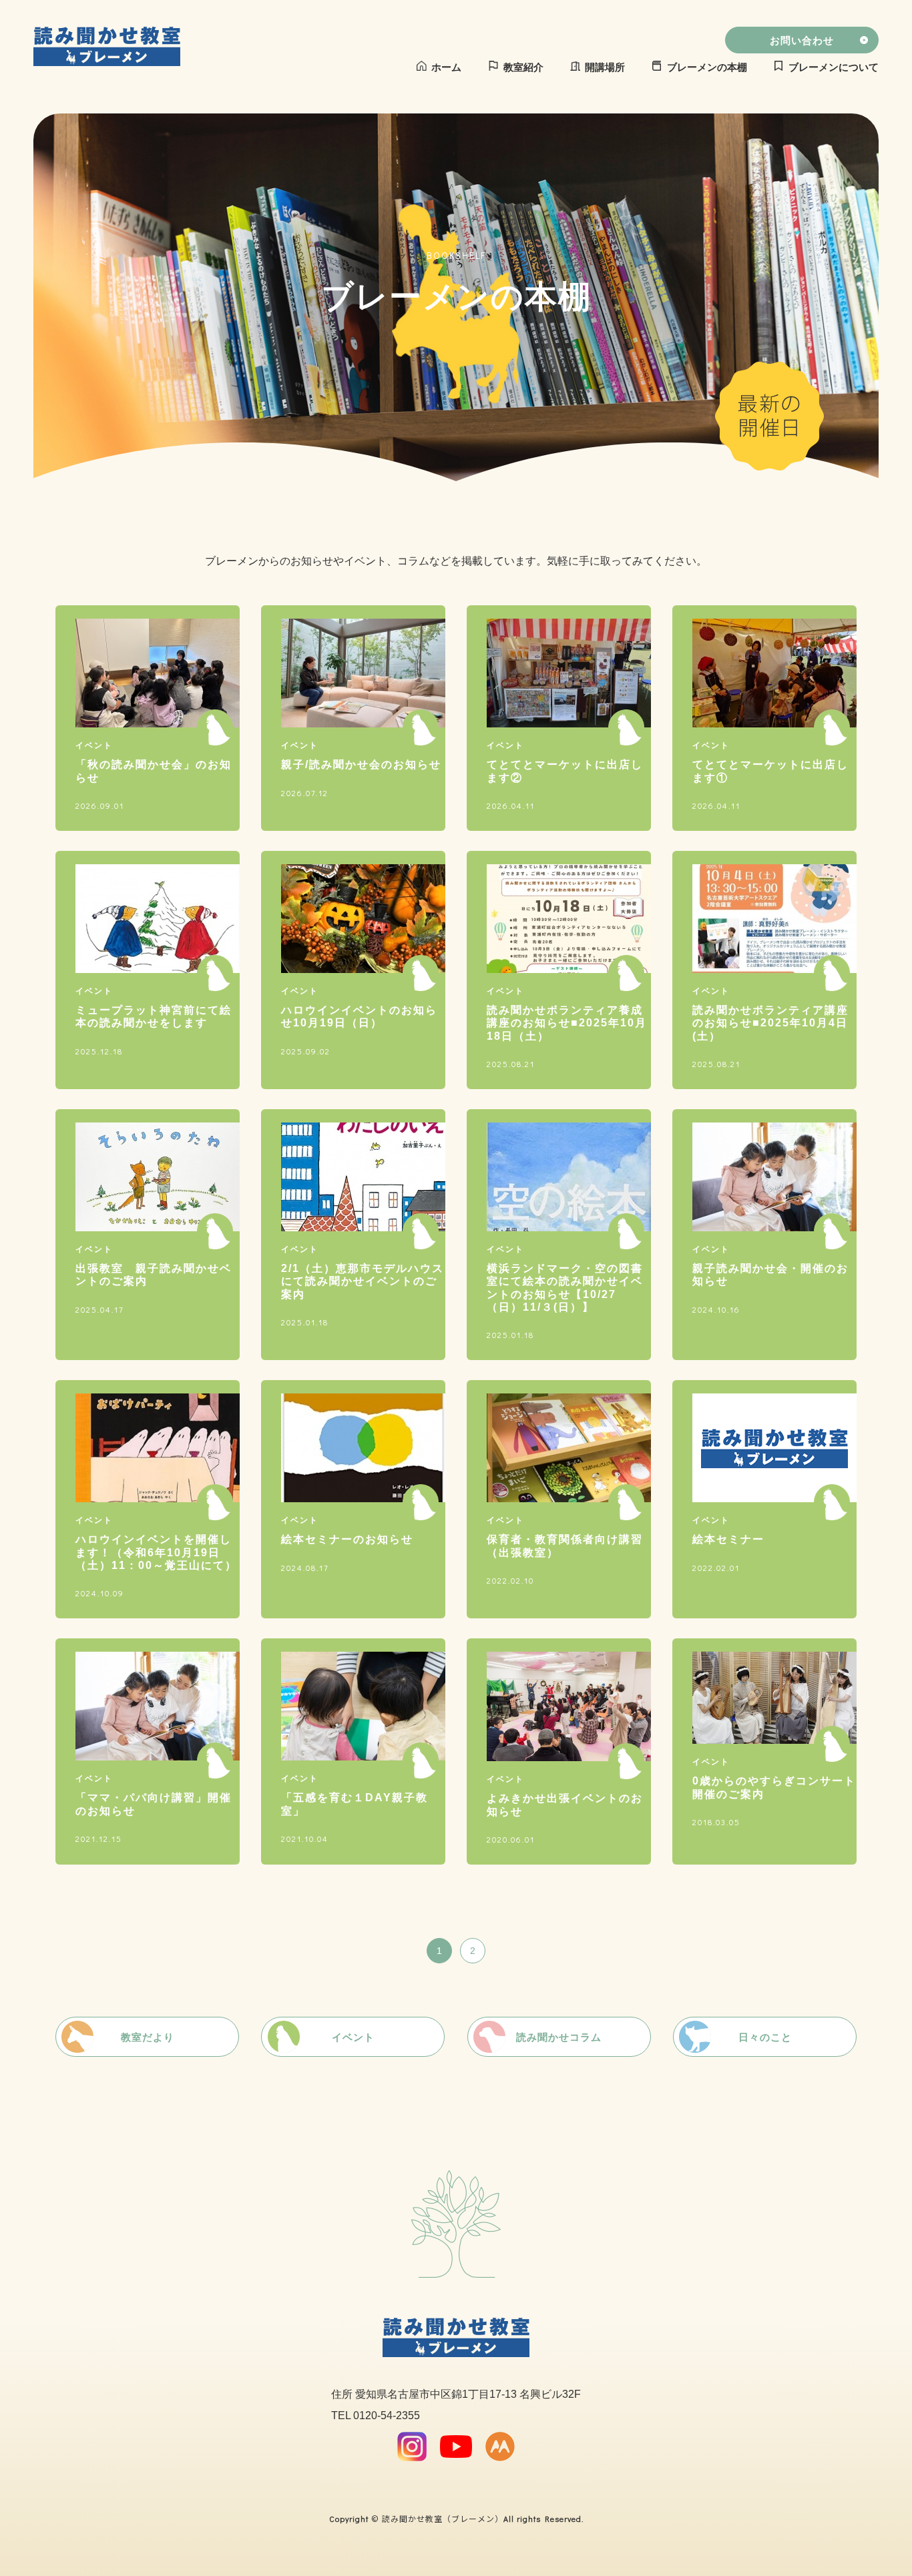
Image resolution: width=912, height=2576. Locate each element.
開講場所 (605, 67)
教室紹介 (523, 67)
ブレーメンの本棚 (707, 67)
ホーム (446, 67)
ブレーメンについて (834, 67)
